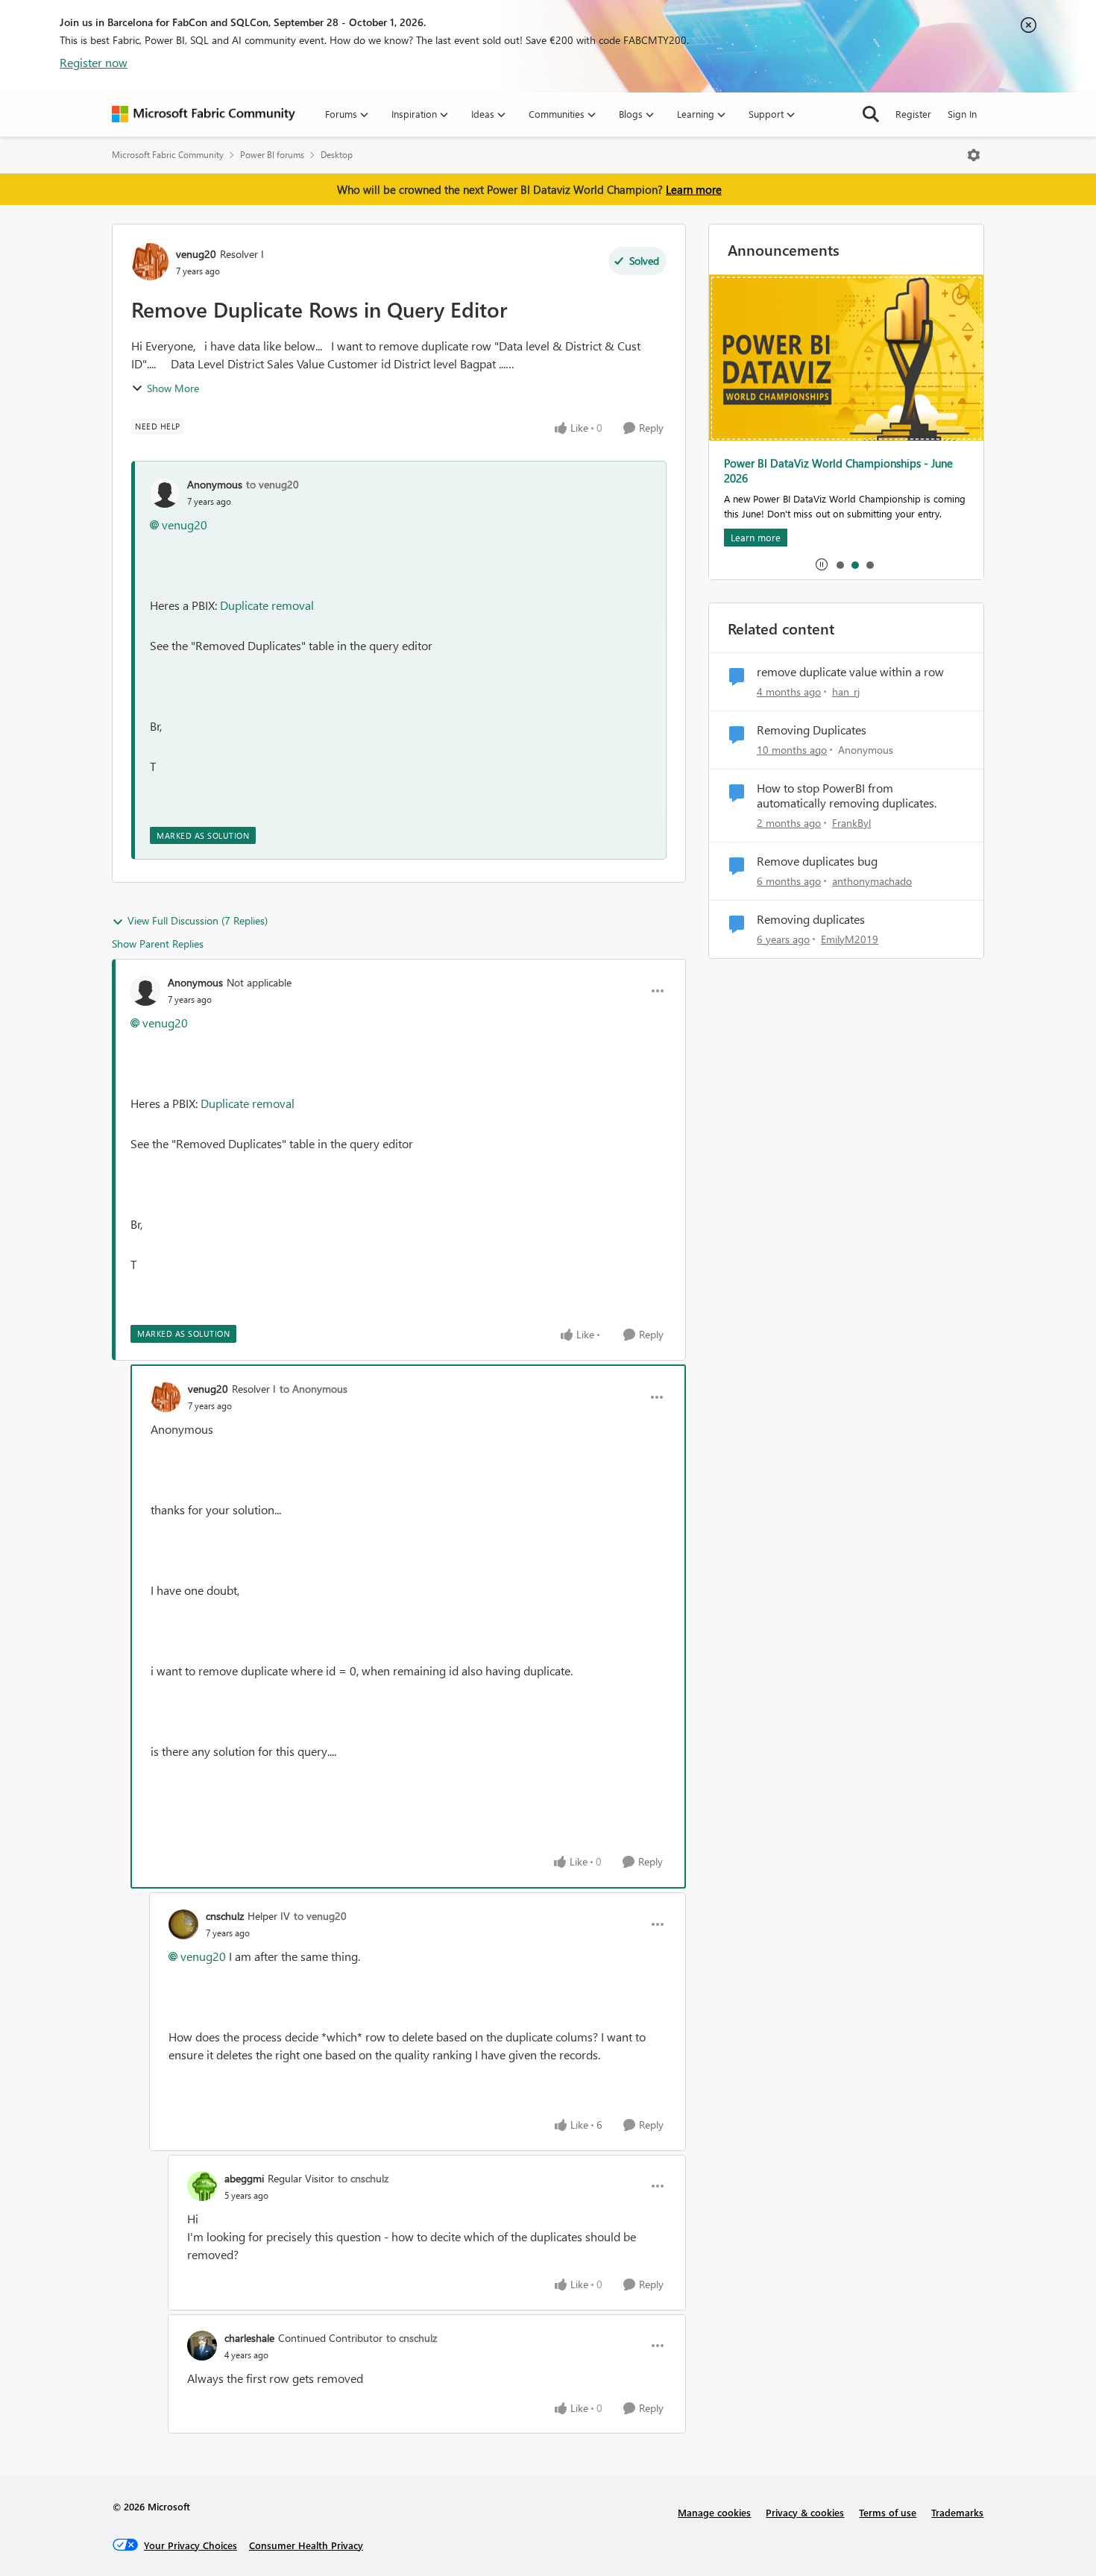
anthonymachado (872, 881)
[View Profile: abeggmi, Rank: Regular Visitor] (202, 2186)
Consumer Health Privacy (306, 2545)
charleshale (249, 2338)
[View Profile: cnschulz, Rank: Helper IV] (183, 1924)
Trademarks (957, 2512)
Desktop (337, 155)
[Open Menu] (974, 155)
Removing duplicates (811, 919)
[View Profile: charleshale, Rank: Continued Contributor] (202, 2346)
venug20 (196, 254)
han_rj (846, 692)
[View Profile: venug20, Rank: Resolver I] (150, 262)
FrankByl (851, 823)
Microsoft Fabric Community (168, 155)
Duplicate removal (267, 605)
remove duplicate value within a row (850, 672)
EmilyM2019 (850, 939)
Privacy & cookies (805, 2512)
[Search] (871, 114)
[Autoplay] (822, 564)
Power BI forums (272, 155)
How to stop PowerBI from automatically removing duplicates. (847, 796)
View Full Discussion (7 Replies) (198, 920)
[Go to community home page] (204, 114)
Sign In (962, 114)
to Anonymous (314, 1389)
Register (913, 114)
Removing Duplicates (812, 730)
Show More (173, 388)
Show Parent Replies (158, 944)
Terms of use (888, 2512)
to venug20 (273, 484)
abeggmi (244, 2178)
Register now (94, 62)
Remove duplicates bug (817, 861)
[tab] (840, 564)
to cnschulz (363, 2178)
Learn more (694, 189)
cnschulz (225, 1916)
